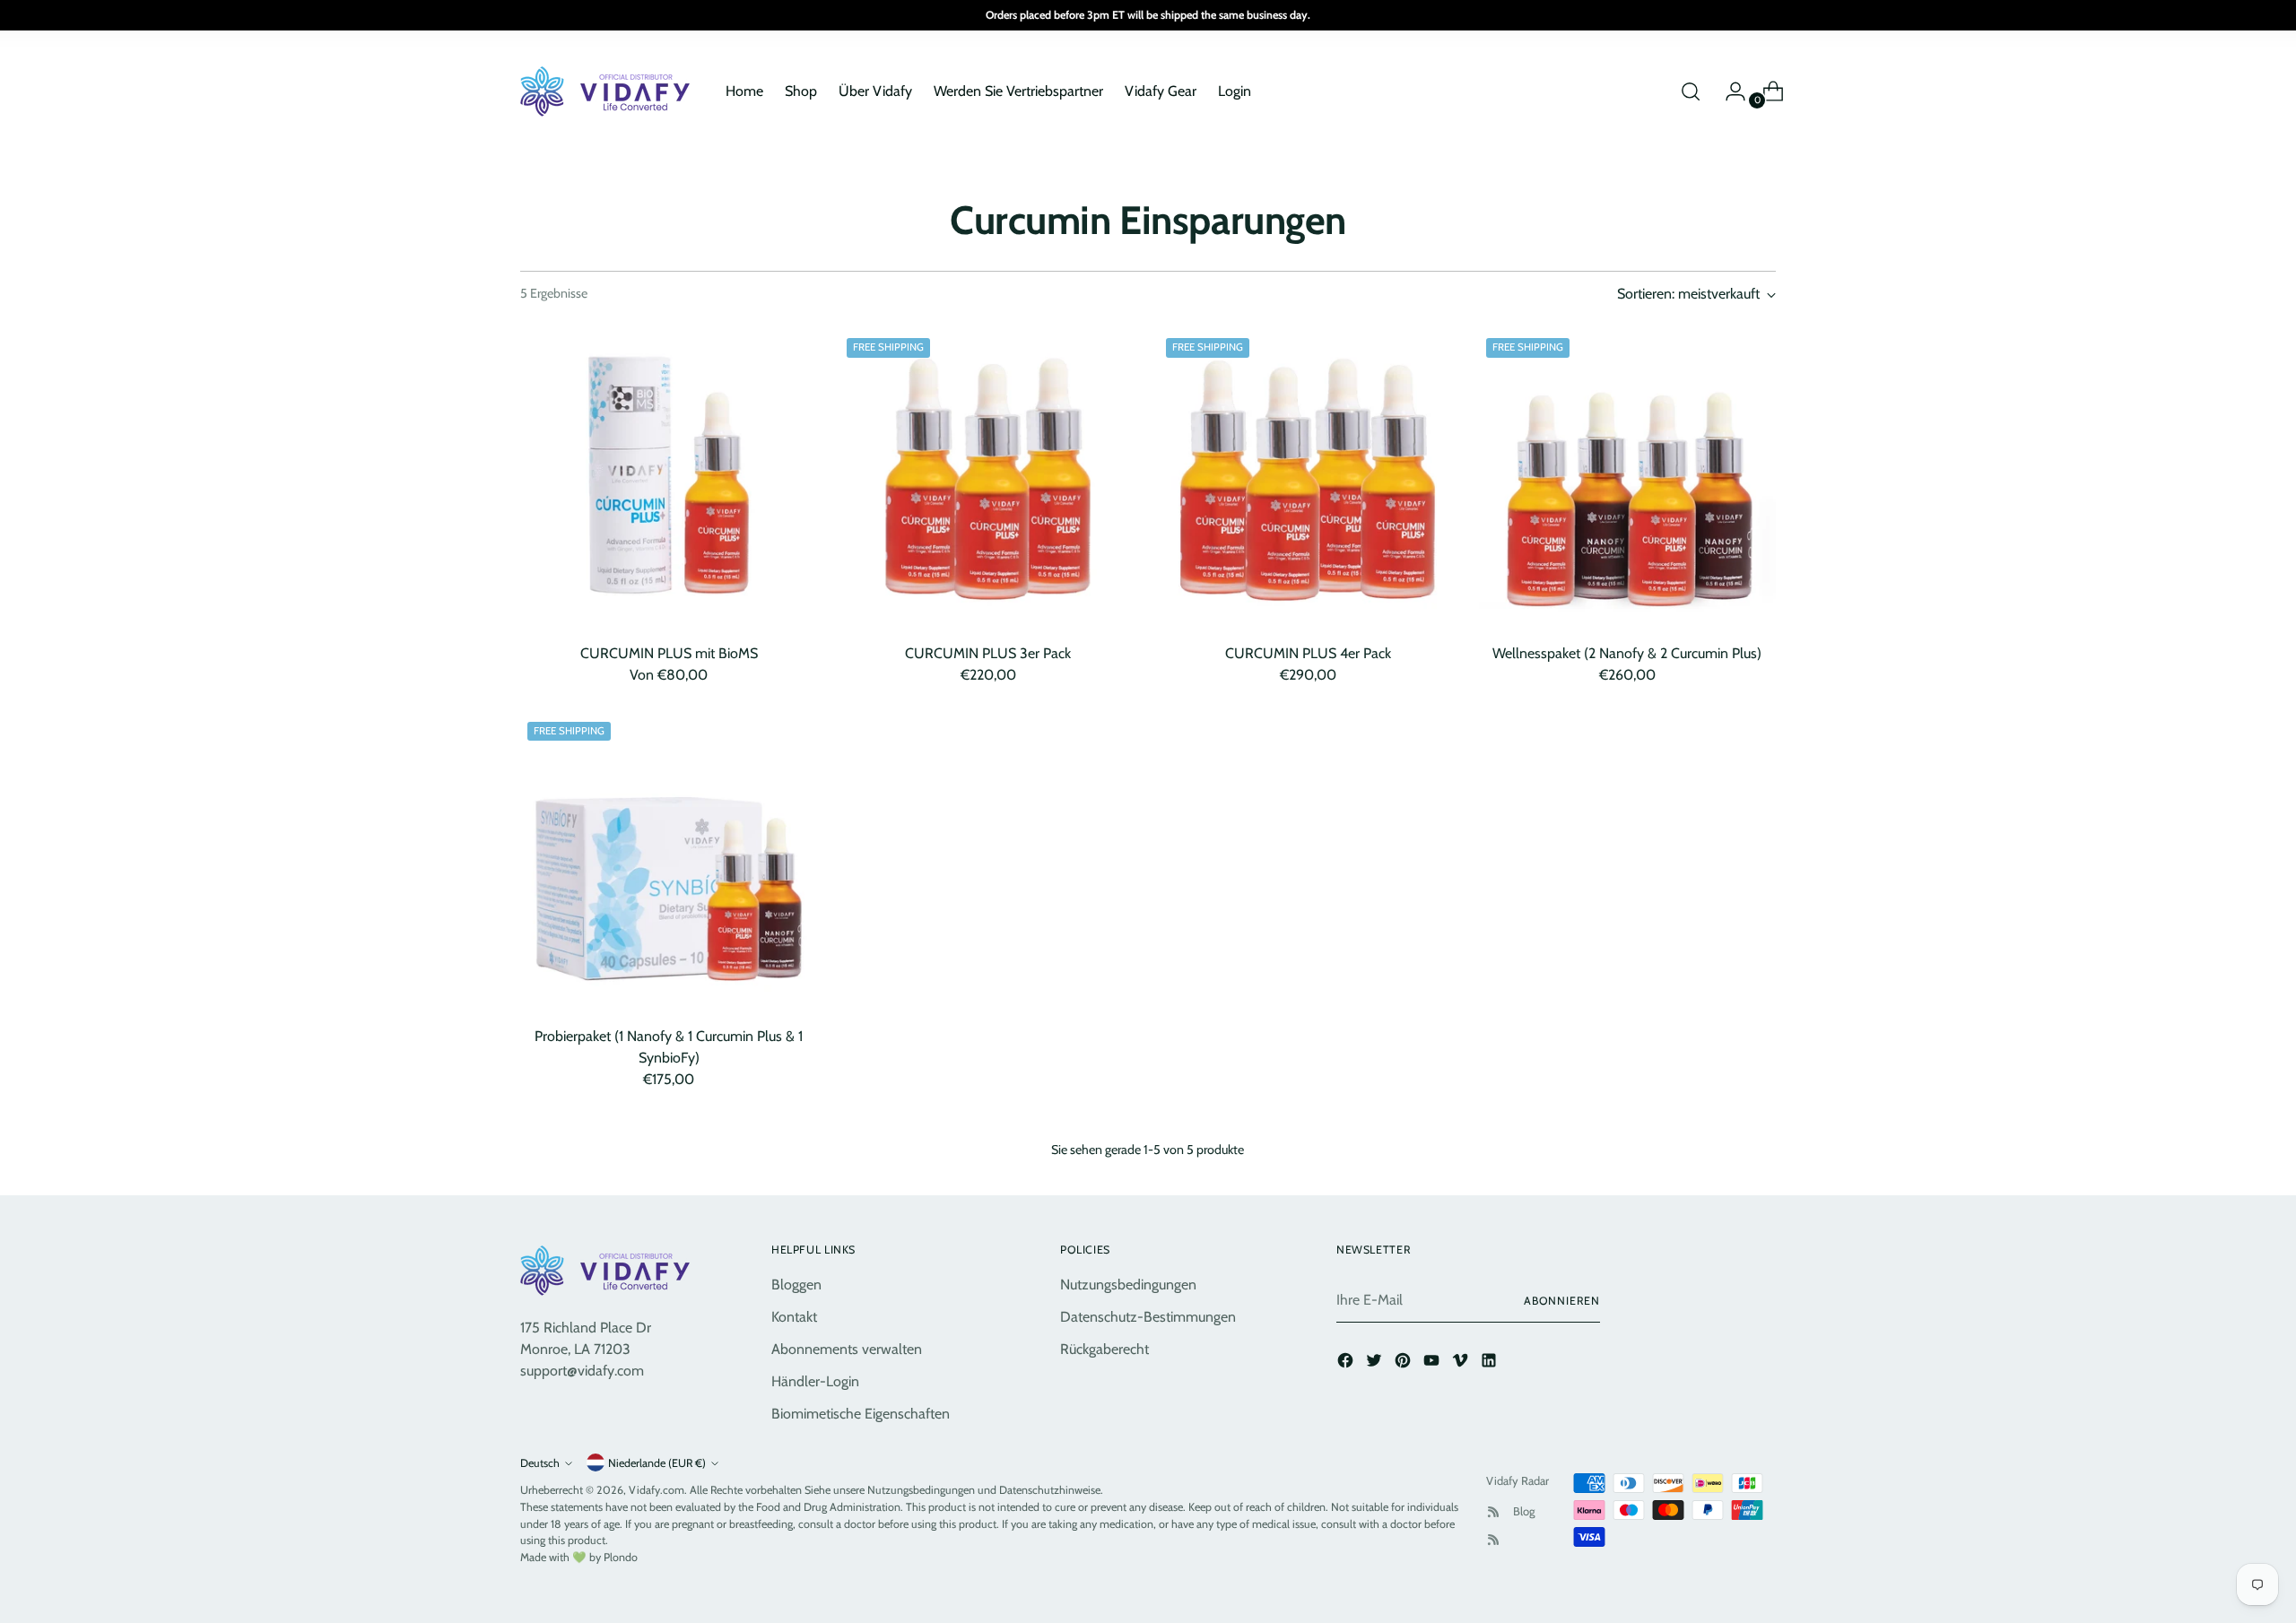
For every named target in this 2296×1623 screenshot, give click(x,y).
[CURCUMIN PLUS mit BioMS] (669, 479)
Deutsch (540, 1463)
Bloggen (796, 1285)
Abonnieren (1562, 1301)
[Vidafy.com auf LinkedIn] (1491, 1363)
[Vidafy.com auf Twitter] (1376, 1363)
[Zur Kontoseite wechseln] (1728, 91)
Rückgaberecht (1105, 1349)
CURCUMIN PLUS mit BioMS (669, 653)
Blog (1524, 1511)
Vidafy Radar (1518, 1480)
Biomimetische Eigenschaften (861, 1414)
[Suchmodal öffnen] (1691, 91)
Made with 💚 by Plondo (579, 1557)
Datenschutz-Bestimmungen (1148, 1317)
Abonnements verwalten (847, 1349)
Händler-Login (815, 1381)
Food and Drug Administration (828, 1507)
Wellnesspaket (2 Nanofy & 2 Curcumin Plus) (1627, 653)
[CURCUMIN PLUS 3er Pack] (988, 479)
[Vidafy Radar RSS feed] (1493, 1512)
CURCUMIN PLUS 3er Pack (988, 653)
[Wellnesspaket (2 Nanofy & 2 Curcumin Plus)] (1627, 479)
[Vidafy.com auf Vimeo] (1462, 1363)
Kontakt (794, 1317)
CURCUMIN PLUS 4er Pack (1308, 653)
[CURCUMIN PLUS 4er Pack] (1307, 479)
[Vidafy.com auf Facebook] (1347, 1363)
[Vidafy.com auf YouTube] (1433, 1363)
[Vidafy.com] (610, 91)
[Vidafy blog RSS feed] (1493, 1540)
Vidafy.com (657, 1490)
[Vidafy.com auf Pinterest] (1405, 1363)
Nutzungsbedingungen (1128, 1285)
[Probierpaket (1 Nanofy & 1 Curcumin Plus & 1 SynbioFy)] (669, 863)
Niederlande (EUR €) (657, 1463)
